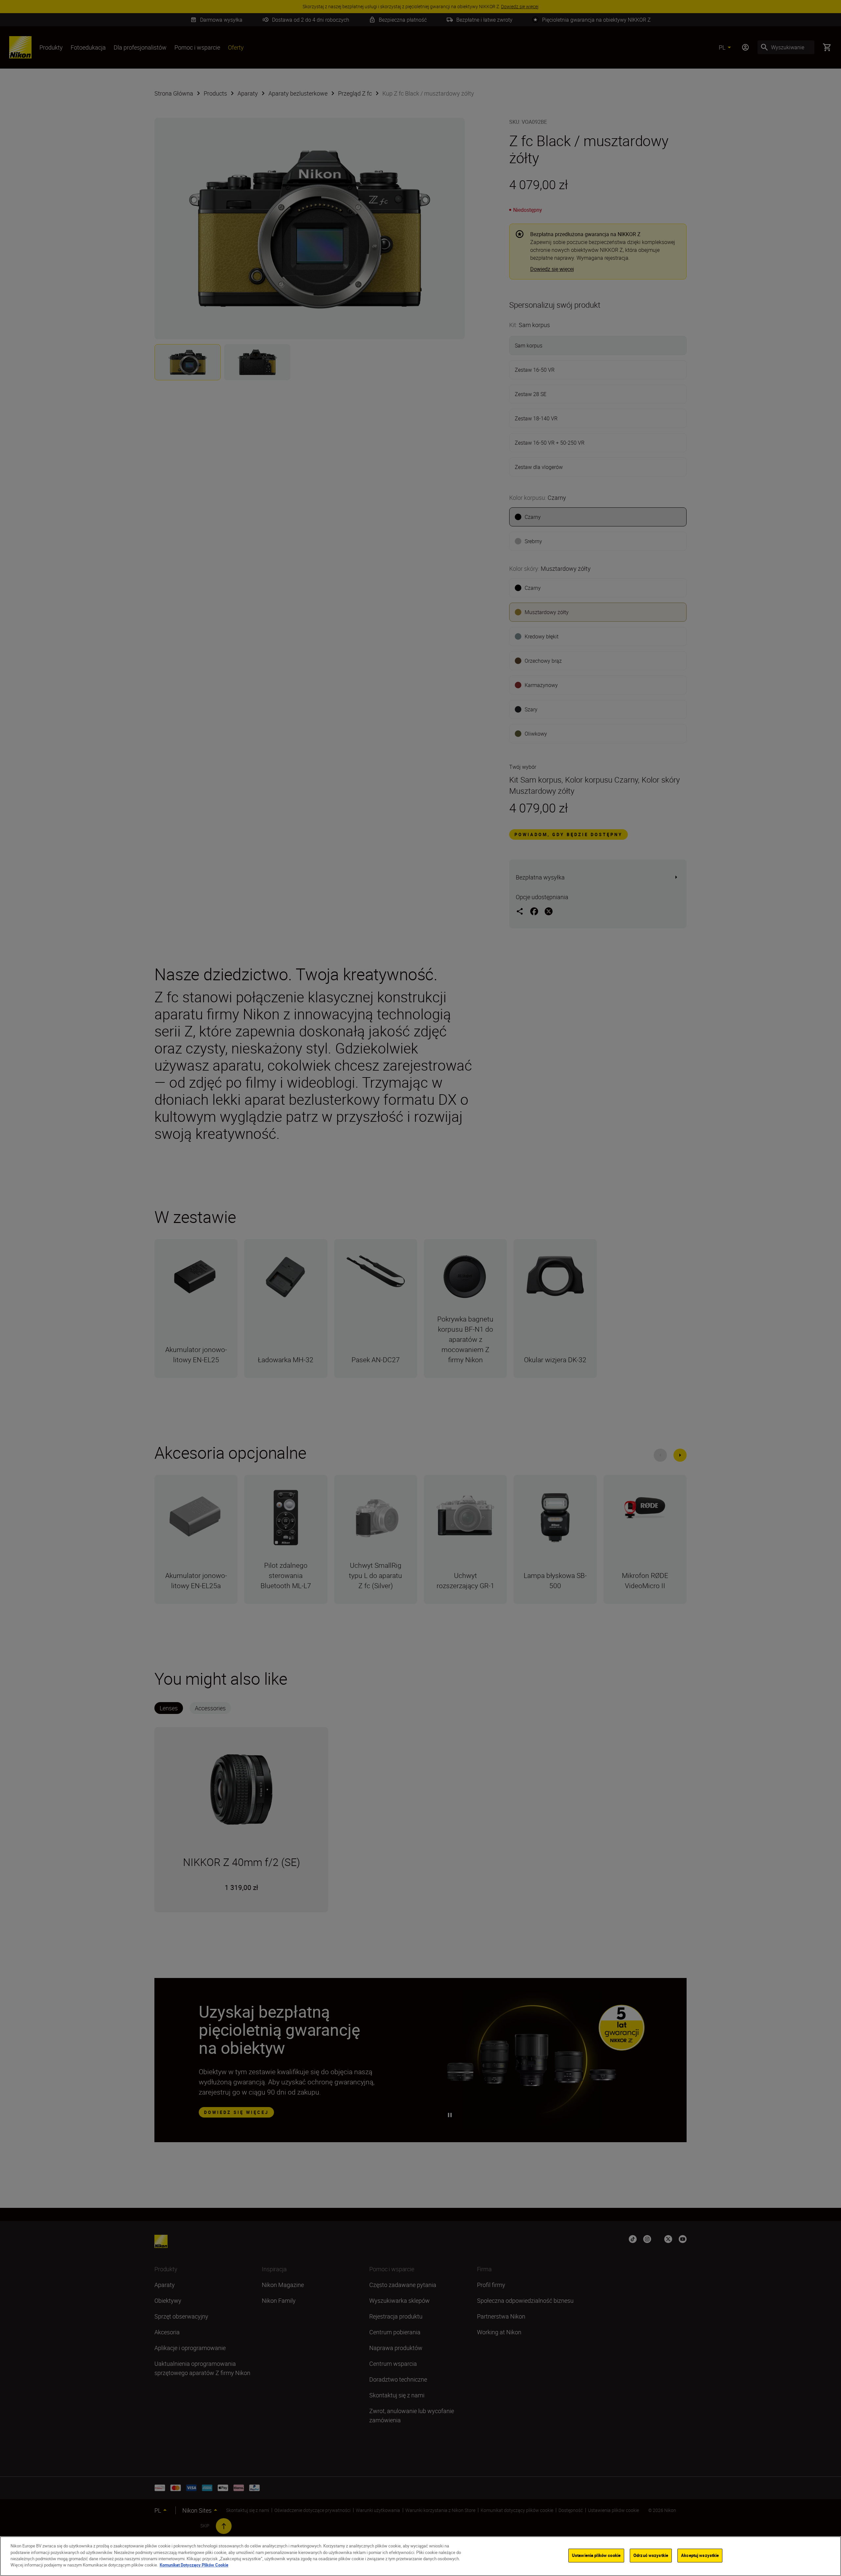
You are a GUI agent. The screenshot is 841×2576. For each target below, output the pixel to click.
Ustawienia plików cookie (596, 2555)
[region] (420, 2556)
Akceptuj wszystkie (700, 2555)
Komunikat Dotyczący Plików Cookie (194, 2565)
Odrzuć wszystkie (651, 2555)
